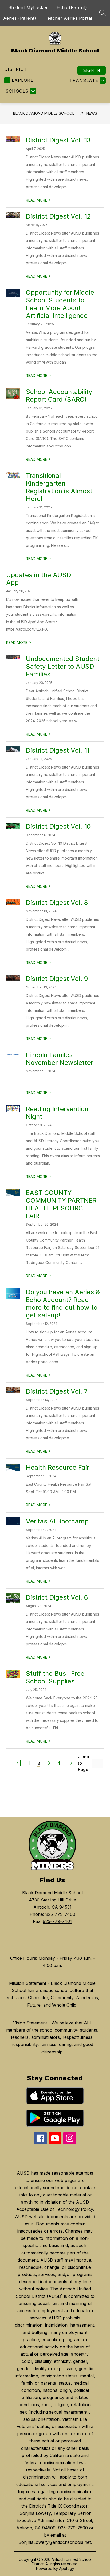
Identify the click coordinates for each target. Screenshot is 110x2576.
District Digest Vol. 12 (58, 216)
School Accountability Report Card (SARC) (59, 396)
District (16, 69)
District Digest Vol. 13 (58, 140)
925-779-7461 (57, 1921)
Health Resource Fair (58, 1467)
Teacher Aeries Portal (68, 18)
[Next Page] (71, 1763)
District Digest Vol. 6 (57, 1597)
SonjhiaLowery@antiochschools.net (55, 2542)
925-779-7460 (60, 1914)
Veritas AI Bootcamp (57, 1521)
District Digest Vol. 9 (57, 979)
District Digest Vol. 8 (57, 903)
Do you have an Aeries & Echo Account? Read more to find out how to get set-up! (63, 1304)
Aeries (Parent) (20, 18)
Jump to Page (84, 1763)
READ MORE (38, 200)
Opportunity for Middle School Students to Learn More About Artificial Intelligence (60, 304)
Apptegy (67, 2568)
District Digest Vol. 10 (58, 826)
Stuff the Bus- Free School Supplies (55, 1677)
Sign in (92, 70)
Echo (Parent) (72, 7)
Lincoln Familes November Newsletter (60, 1059)
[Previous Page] (17, 1763)
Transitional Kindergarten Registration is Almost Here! (59, 487)
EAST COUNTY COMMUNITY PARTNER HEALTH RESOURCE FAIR (61, 1204)
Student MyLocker (28, 7)
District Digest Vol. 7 (57, 1391)
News (92, 113)
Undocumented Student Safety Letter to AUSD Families (63, 666)
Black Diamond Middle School (44, 113)
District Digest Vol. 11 (58, 750)
